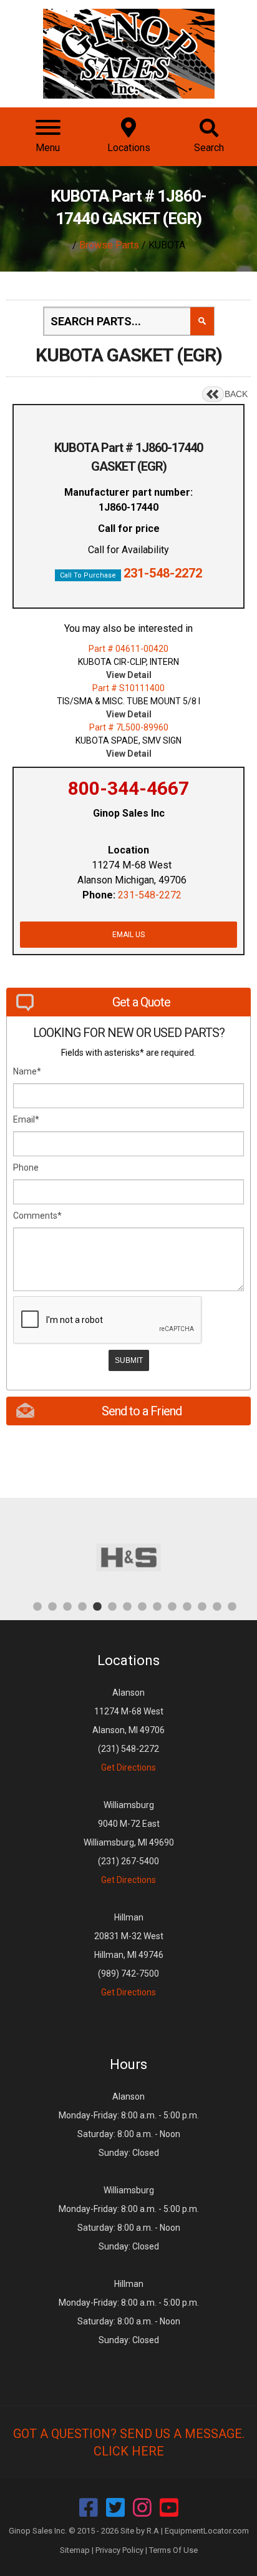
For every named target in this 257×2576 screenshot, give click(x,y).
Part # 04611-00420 (128, 649)
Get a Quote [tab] (141, 1002)
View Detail (129, 675)
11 (187, 1606)
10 (172, 1606)
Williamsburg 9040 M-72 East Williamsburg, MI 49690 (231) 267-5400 (129, 1842)
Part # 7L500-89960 (129, 727)
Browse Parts (109, 245)
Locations (128, 1660)
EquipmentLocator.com (207, 2531)
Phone (26, 1168)
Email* (26, 1119)
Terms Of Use (173, 2550)
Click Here (129, 2451)
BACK (236, 394)
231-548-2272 (163, 573)
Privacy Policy (119, 2550)
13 (217, 1606)
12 (202, 1606)
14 (232, 1606)
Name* (27, 1071)
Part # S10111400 (128, 688)
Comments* (37, 1216)
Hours (128, 2064)
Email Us (128, 935)
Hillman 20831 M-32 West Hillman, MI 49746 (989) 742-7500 (129, 1955)
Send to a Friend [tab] (142, 1411)
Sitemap (75, 2550)
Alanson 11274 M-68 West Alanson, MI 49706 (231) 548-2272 (128, 1730)
